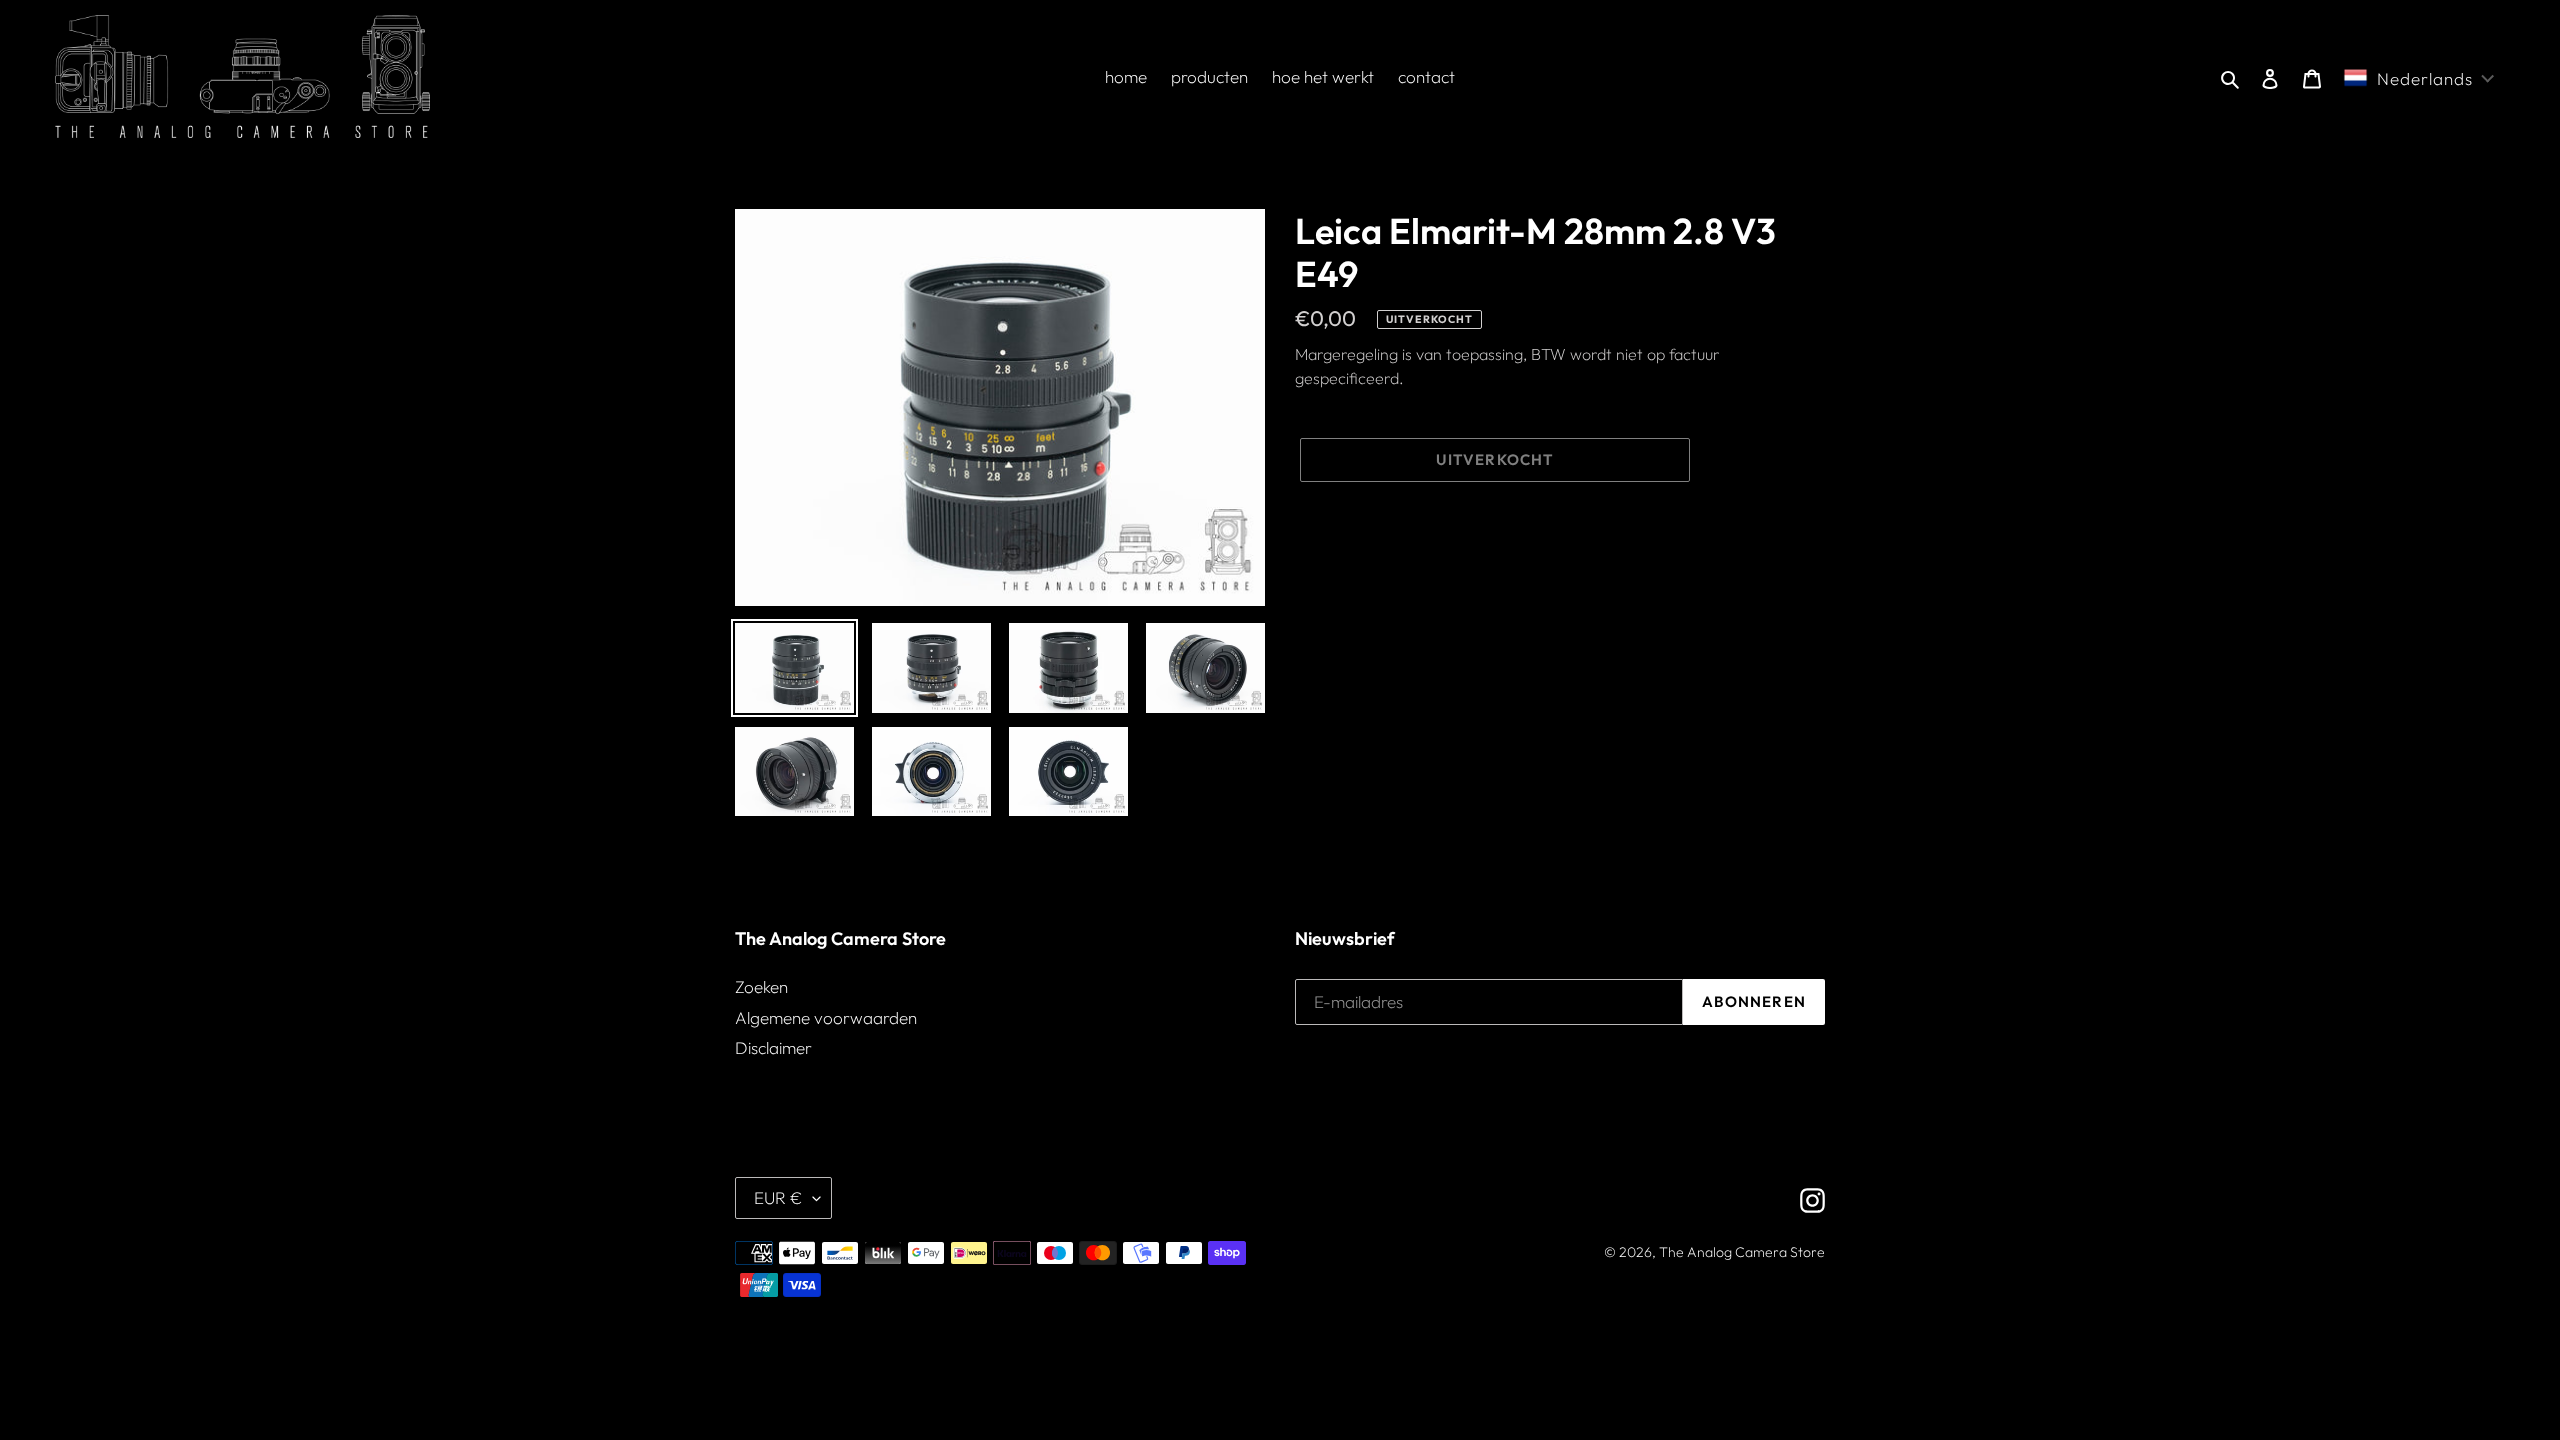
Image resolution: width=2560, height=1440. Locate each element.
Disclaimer (773, 1047)
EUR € (778, 1197)
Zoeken (761, 986)
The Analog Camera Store (1742, 1252)
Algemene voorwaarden (826, 1017)
